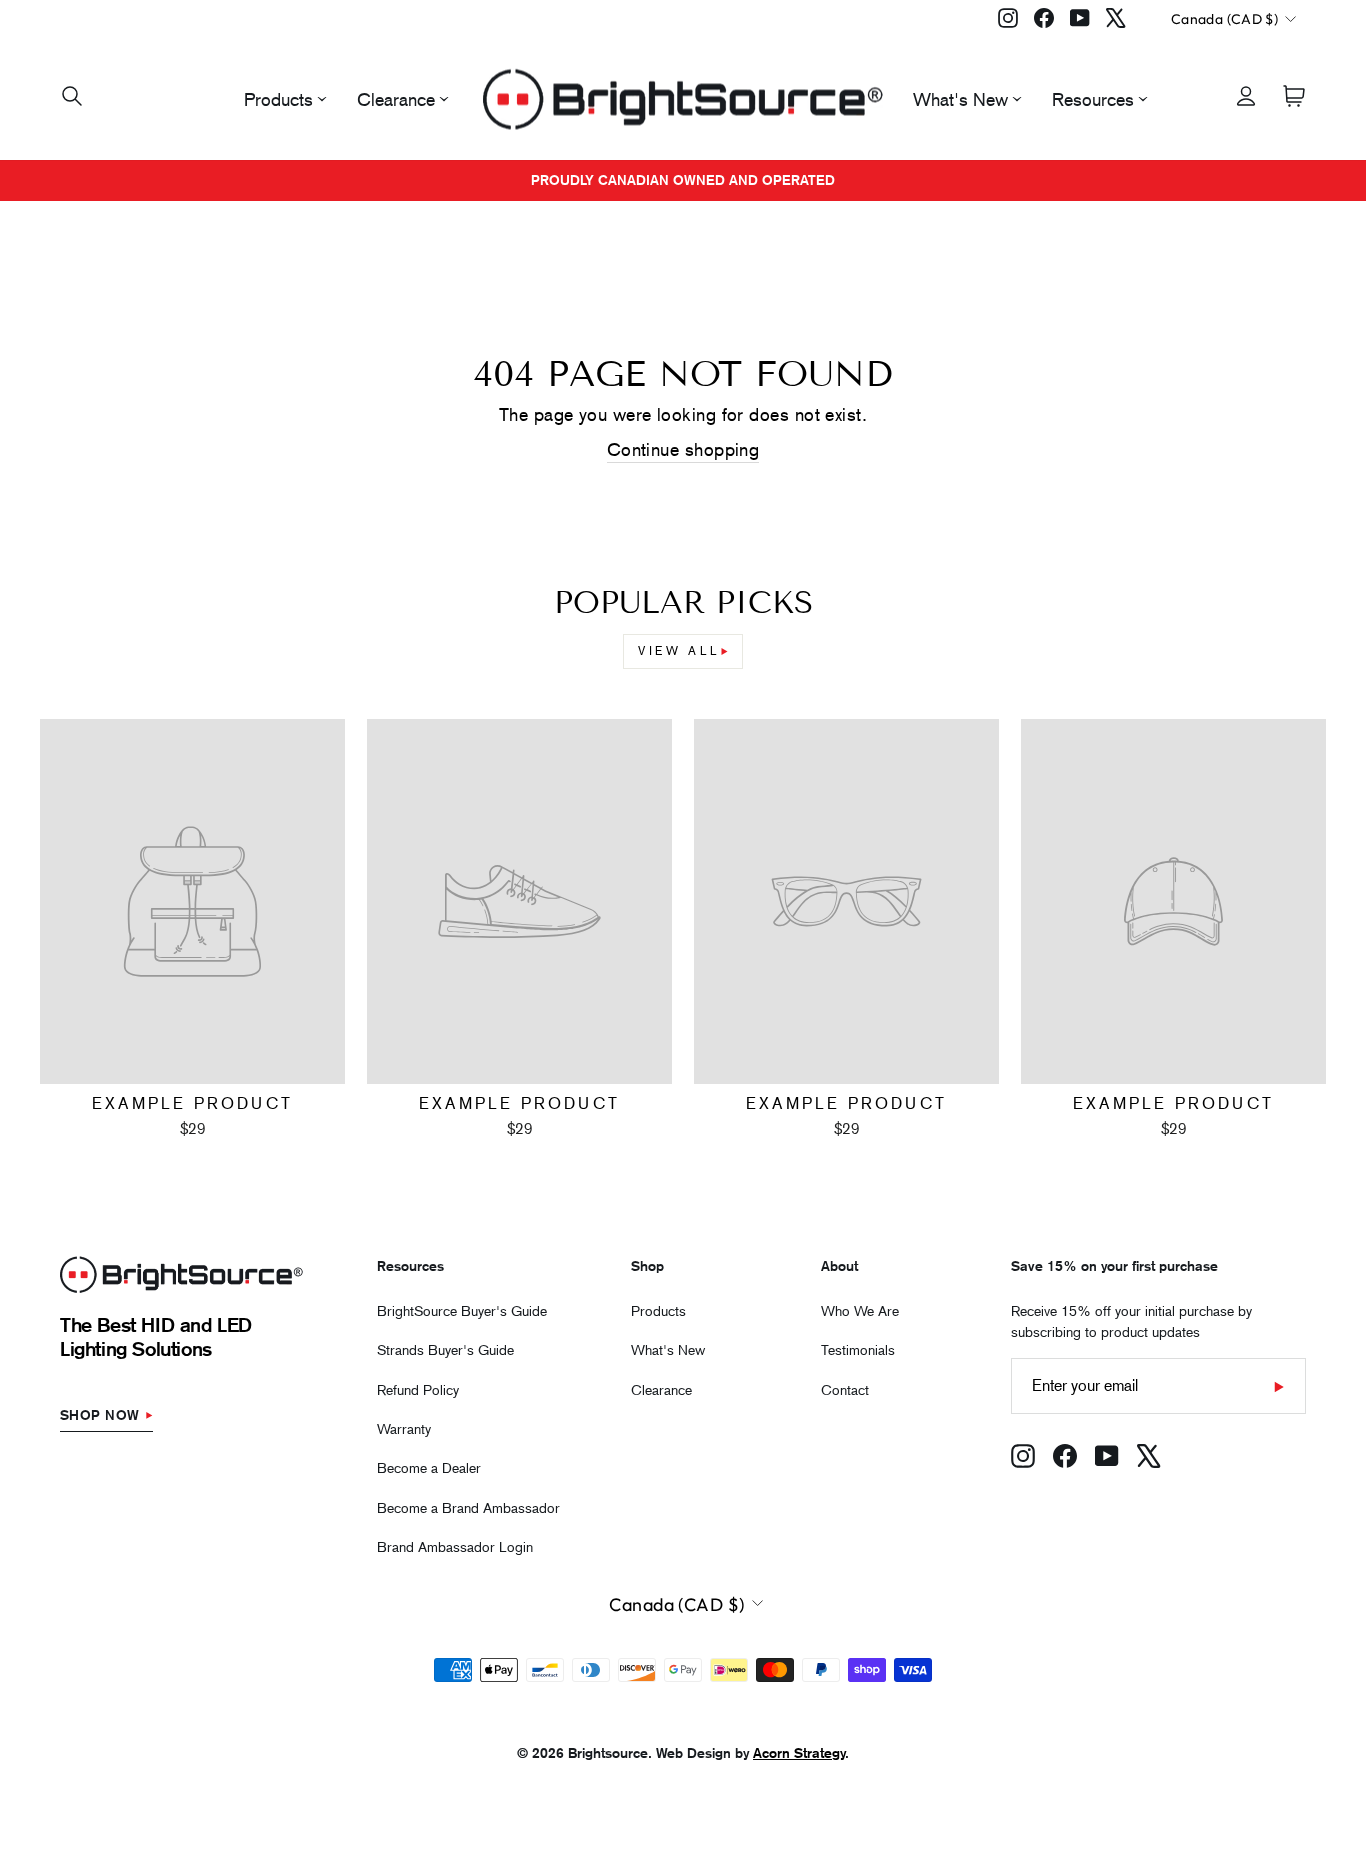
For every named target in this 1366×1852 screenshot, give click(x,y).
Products (278, 99)
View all (679, 651)
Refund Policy (418, 1390)
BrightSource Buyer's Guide (462, 1311)
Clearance (396, 99)
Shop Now (100, 1415)
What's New (960, 99)
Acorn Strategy (799, 1753)
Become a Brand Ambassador (468, 1508)
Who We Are (860, 1311)
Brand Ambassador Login (455, 1547)
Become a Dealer (429, 1468)
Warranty (404, 1429)
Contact (845, 1390)
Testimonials (858, 1350)
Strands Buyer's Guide (445, 1350)
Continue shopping (683, 449)
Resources (1093, 99)
